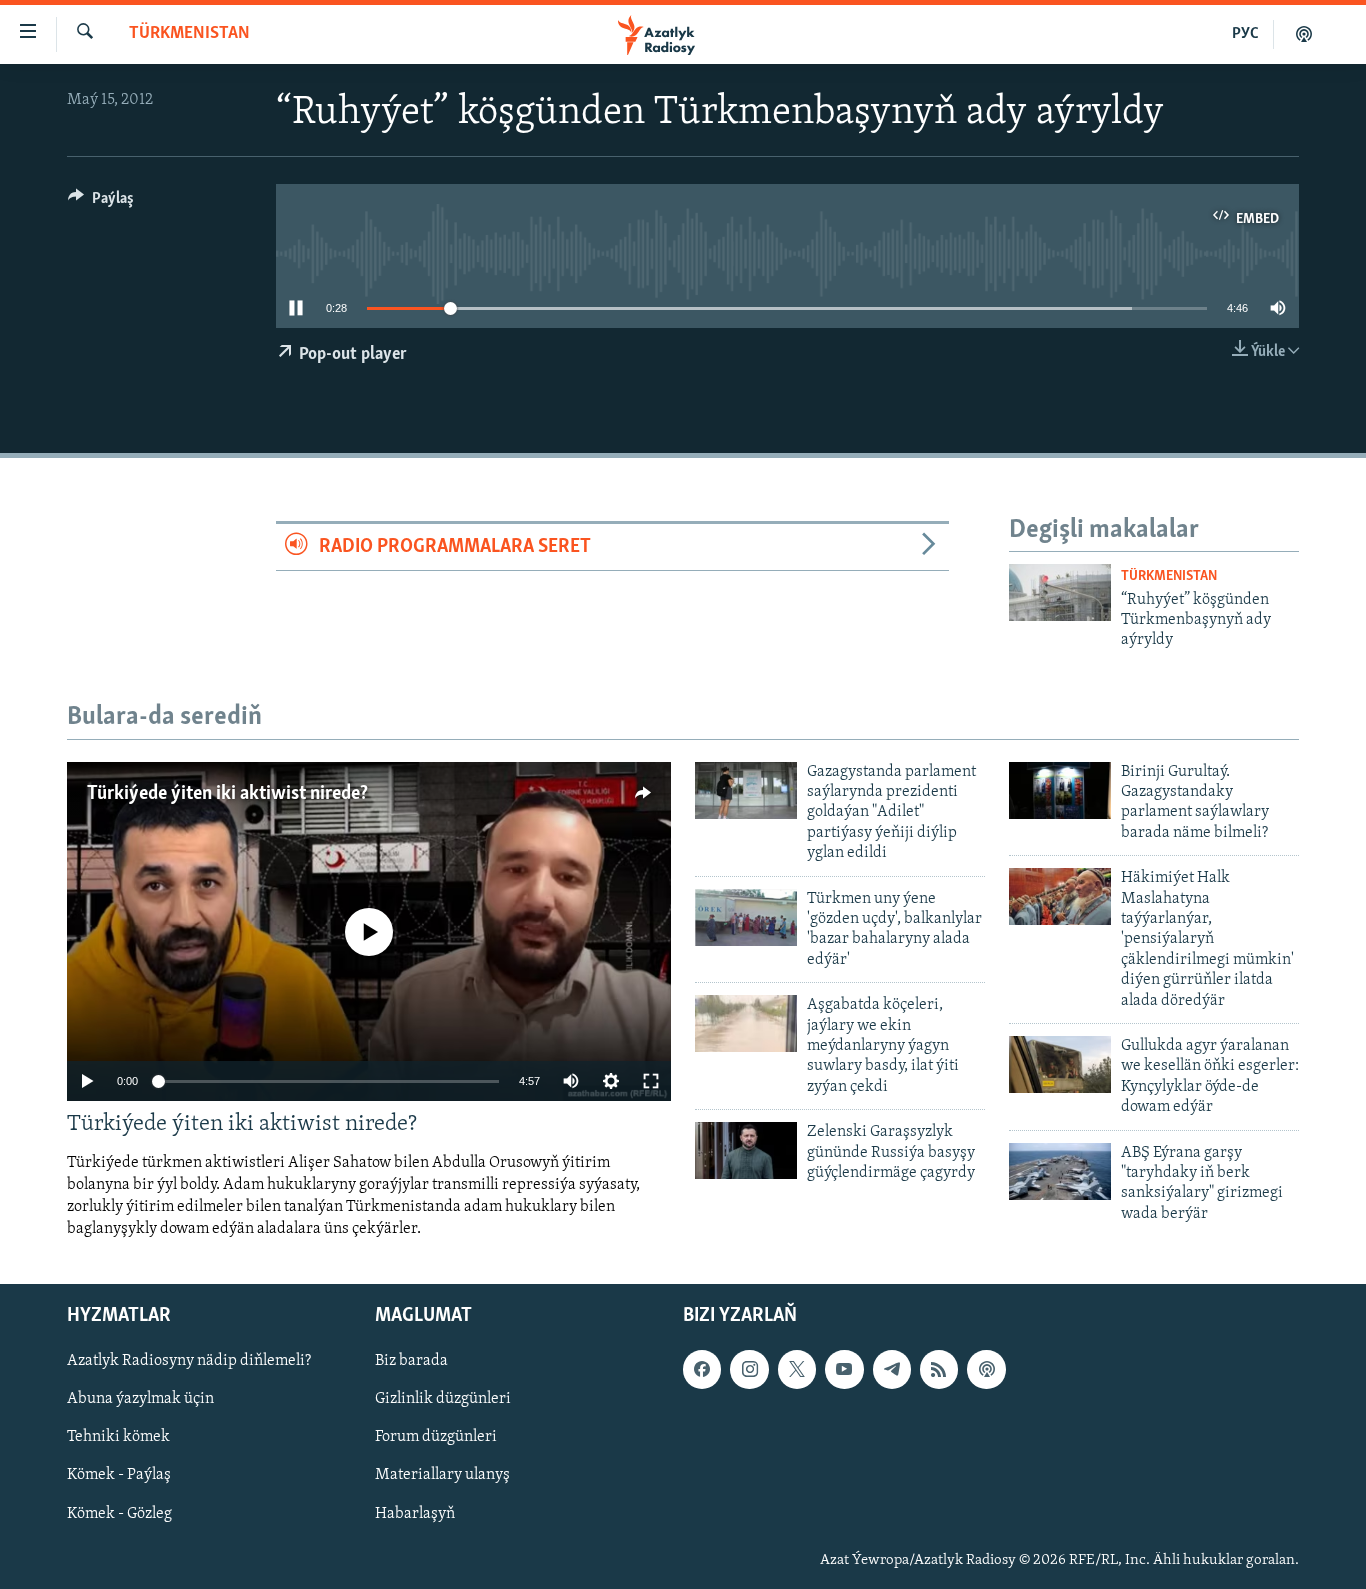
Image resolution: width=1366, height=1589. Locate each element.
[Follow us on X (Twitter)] (797, 1369)
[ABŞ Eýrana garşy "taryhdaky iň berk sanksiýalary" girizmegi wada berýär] (1060, 1171)
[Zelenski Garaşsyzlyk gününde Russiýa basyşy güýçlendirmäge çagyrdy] (746, 1150)
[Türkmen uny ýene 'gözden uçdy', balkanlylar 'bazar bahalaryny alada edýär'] (746, 917)
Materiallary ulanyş (442, 1475)
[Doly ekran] (651, 1081)
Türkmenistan (189, 34)
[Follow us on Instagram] (749, 1369)
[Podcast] (986, 1369)
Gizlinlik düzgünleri (443, 1399)
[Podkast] (1304, 34)
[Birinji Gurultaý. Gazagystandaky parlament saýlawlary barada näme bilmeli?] (1060, 790)
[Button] (101, 203)
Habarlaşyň (415, 1513)
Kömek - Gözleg (119, 1513)
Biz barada (411, 1361)
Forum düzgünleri (436, 1437)
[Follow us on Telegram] (892, 1369)
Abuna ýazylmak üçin (140, 1399)
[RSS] (939, 1369)
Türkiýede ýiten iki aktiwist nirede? (227, 794)
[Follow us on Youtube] (844, 1369)
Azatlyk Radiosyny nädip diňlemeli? (189, 1361)
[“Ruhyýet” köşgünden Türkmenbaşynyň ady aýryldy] (1060, 592)
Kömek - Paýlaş (119, 1475)
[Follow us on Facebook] (702, 1369)
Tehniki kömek (118, 1437)
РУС (1245, 34)
